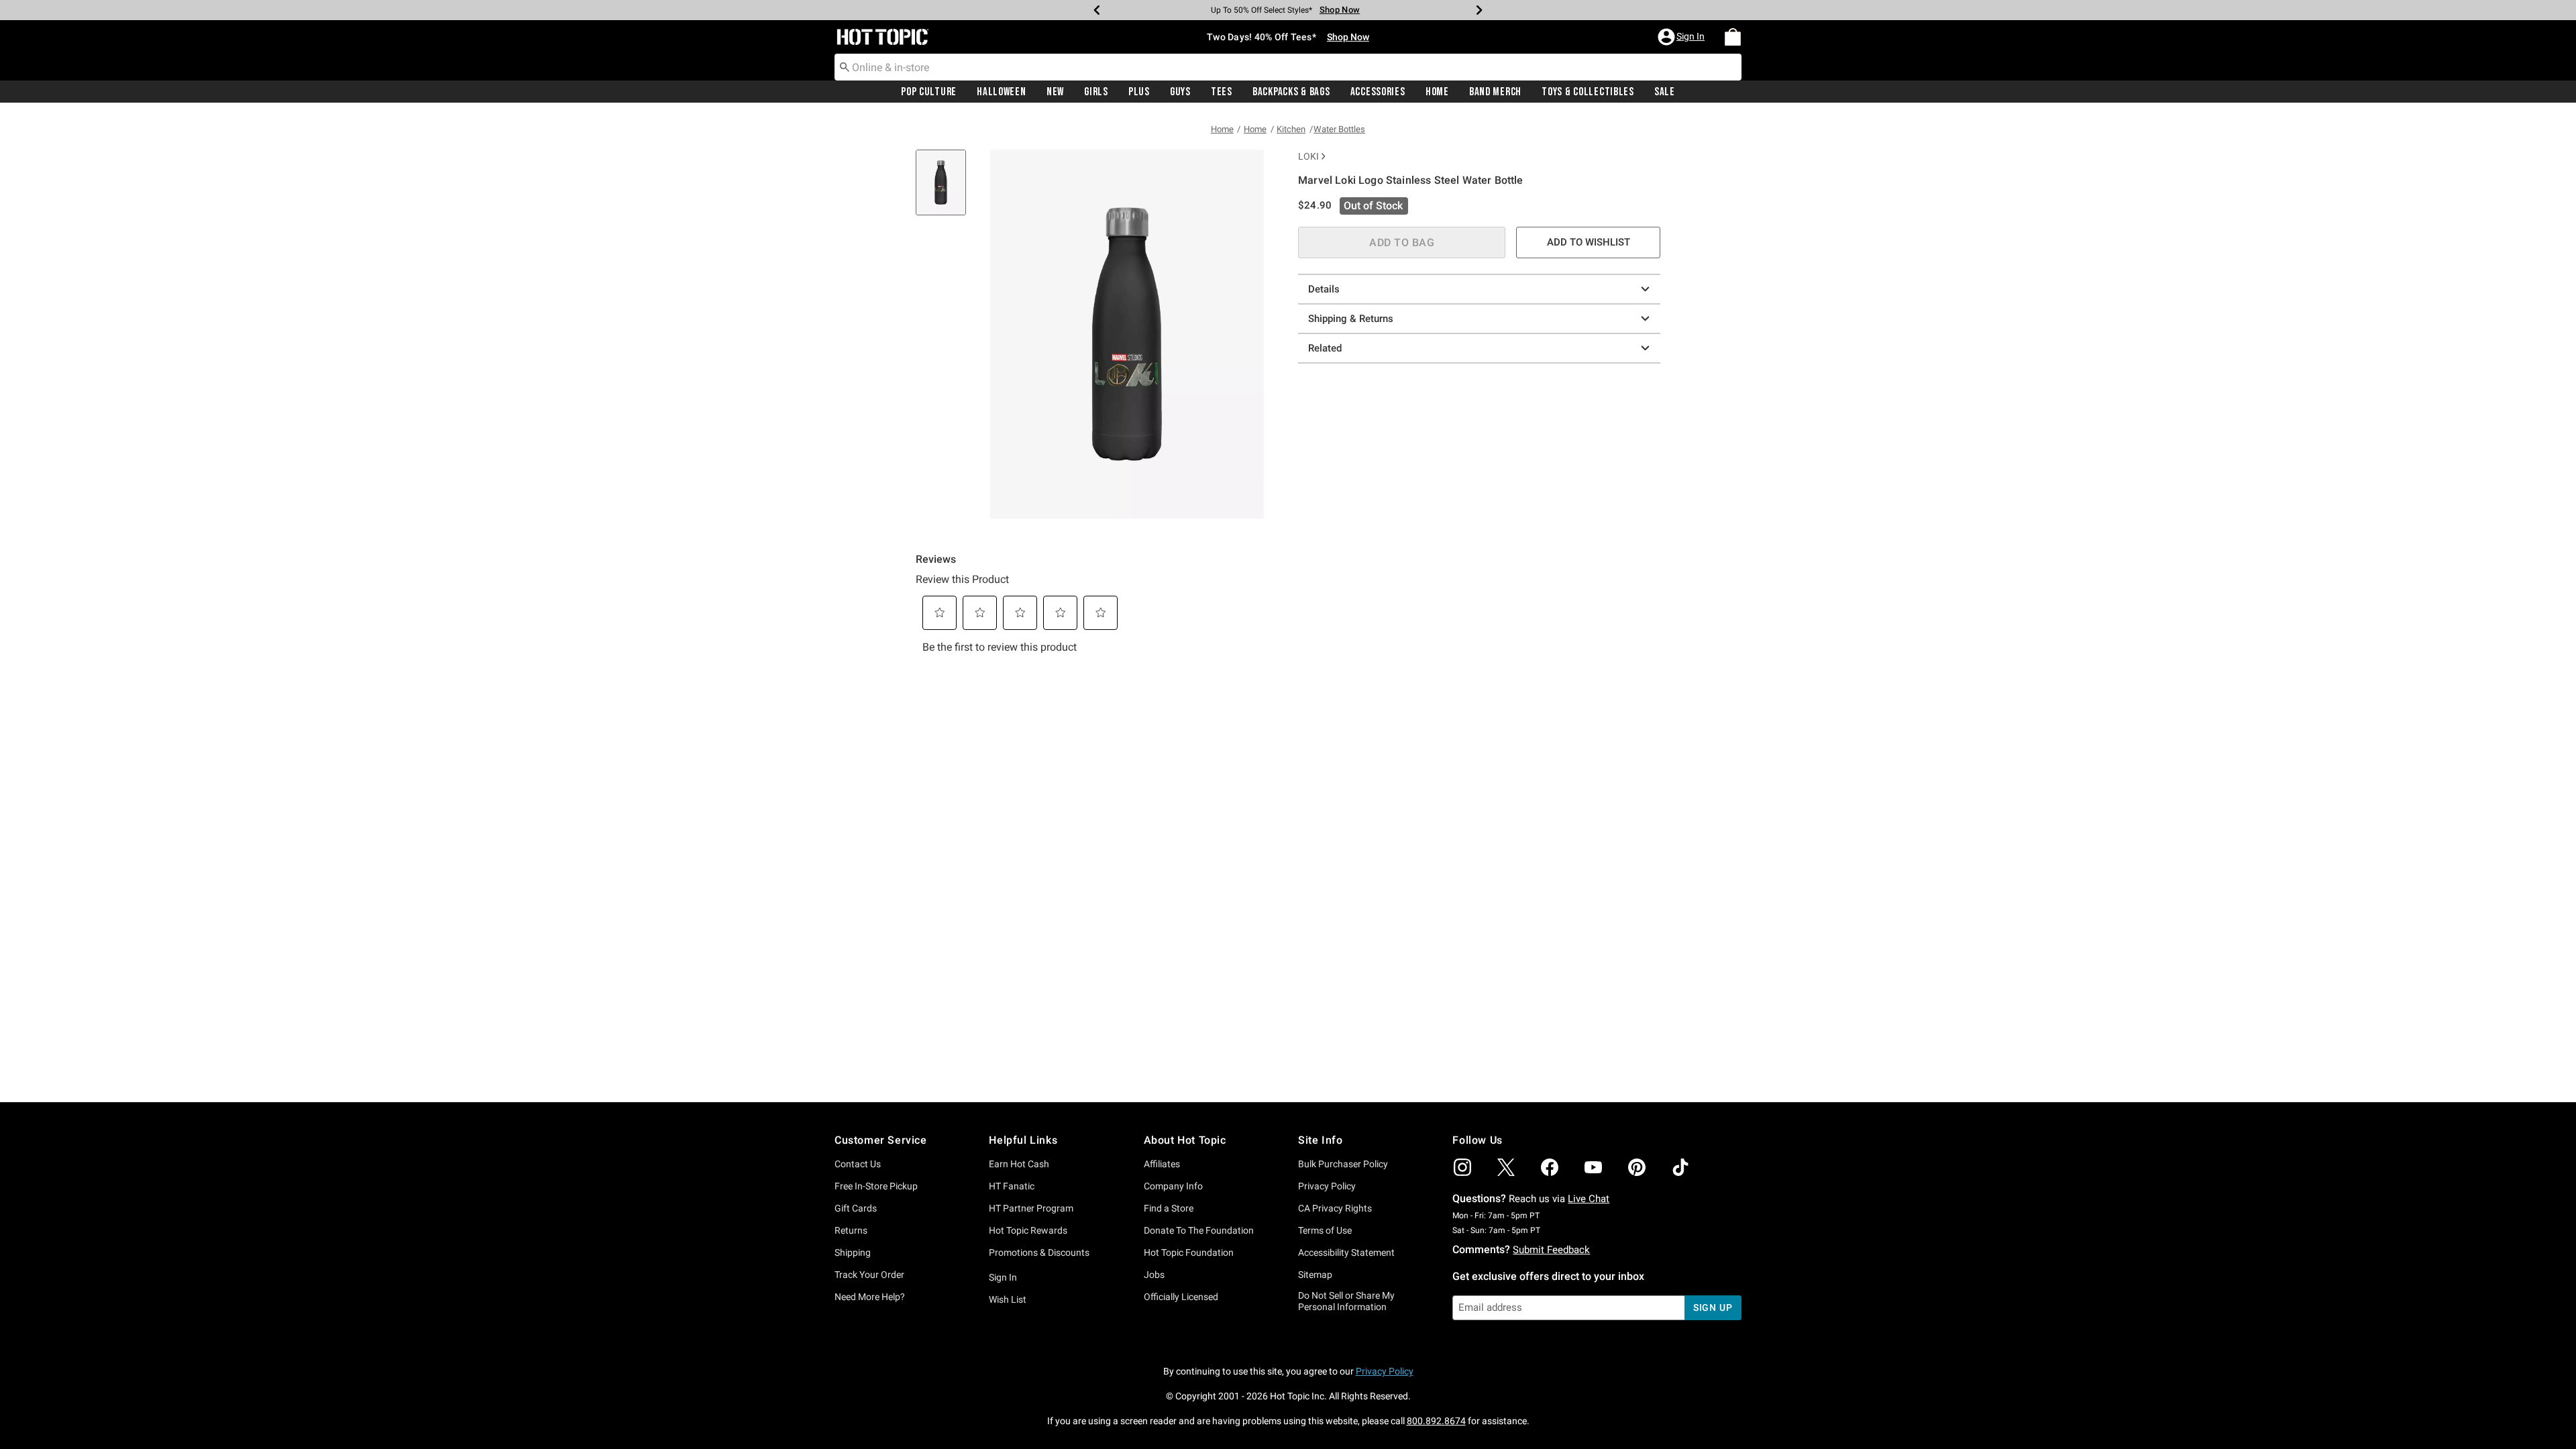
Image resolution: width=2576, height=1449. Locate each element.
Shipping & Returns (1351, 319)
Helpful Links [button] (1023, 1140)
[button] (1682, 37)
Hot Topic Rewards (1028, 1230)
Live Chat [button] (1589, 1199)
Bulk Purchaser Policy (1343, 1164)
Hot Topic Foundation (1189, 1252)
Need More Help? (870, 1297)
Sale (1665, 92)
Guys (1180, 92)
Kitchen (1291, 129)
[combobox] (1288, 67)
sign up (1713, 1307)
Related (1325, 348)
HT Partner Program (1031, 1208)
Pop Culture (929, 92)
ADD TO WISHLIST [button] (1589, 242)
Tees (1222, 92)
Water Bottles (1339, 129)
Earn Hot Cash (1019, 1164)
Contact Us (858, 1164)
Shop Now (1340, 10)
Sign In (1003, 1277)
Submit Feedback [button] (1551, 1250)
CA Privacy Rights (1335, 1208)
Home (1437, 92)
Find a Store (1169, 1208)
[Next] (1479, 10)
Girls (1096, 92)
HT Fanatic (1012, 1186)
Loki (1308, 156)
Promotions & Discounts (1039, 1252)
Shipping (853, 1252)
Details (1324, 289)
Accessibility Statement (1346, 1252)
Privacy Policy (1327, 1186)
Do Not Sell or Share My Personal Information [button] (1346, 1301)
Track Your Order (869, 1275)
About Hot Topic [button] (1185, 1140)
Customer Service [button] (881, 1140)
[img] (1462, 1167)
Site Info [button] (1320, 1140)
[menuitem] (1733, 37)
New (1055, 92)
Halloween (1001, 92)
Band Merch (1495, 92)
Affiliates (1162, 1164)
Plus (1139, 92)
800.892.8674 (1436, 1421)
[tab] (946, 190)
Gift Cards (856, 1208)
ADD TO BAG (1402, 243)
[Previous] (1097, 10)
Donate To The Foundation (1199, 1230)
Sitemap (1315, 1275)
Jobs (1154, 1275)
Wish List (1008, 1299)
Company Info (1173, 1186)
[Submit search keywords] (845, 66)
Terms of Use (1325, 1230)
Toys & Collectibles (1588, 92)
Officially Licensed (1181, 1297)
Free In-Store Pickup (876, 1186)
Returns (851, 1230)
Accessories (1378, 92)
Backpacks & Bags (1291, 92)
